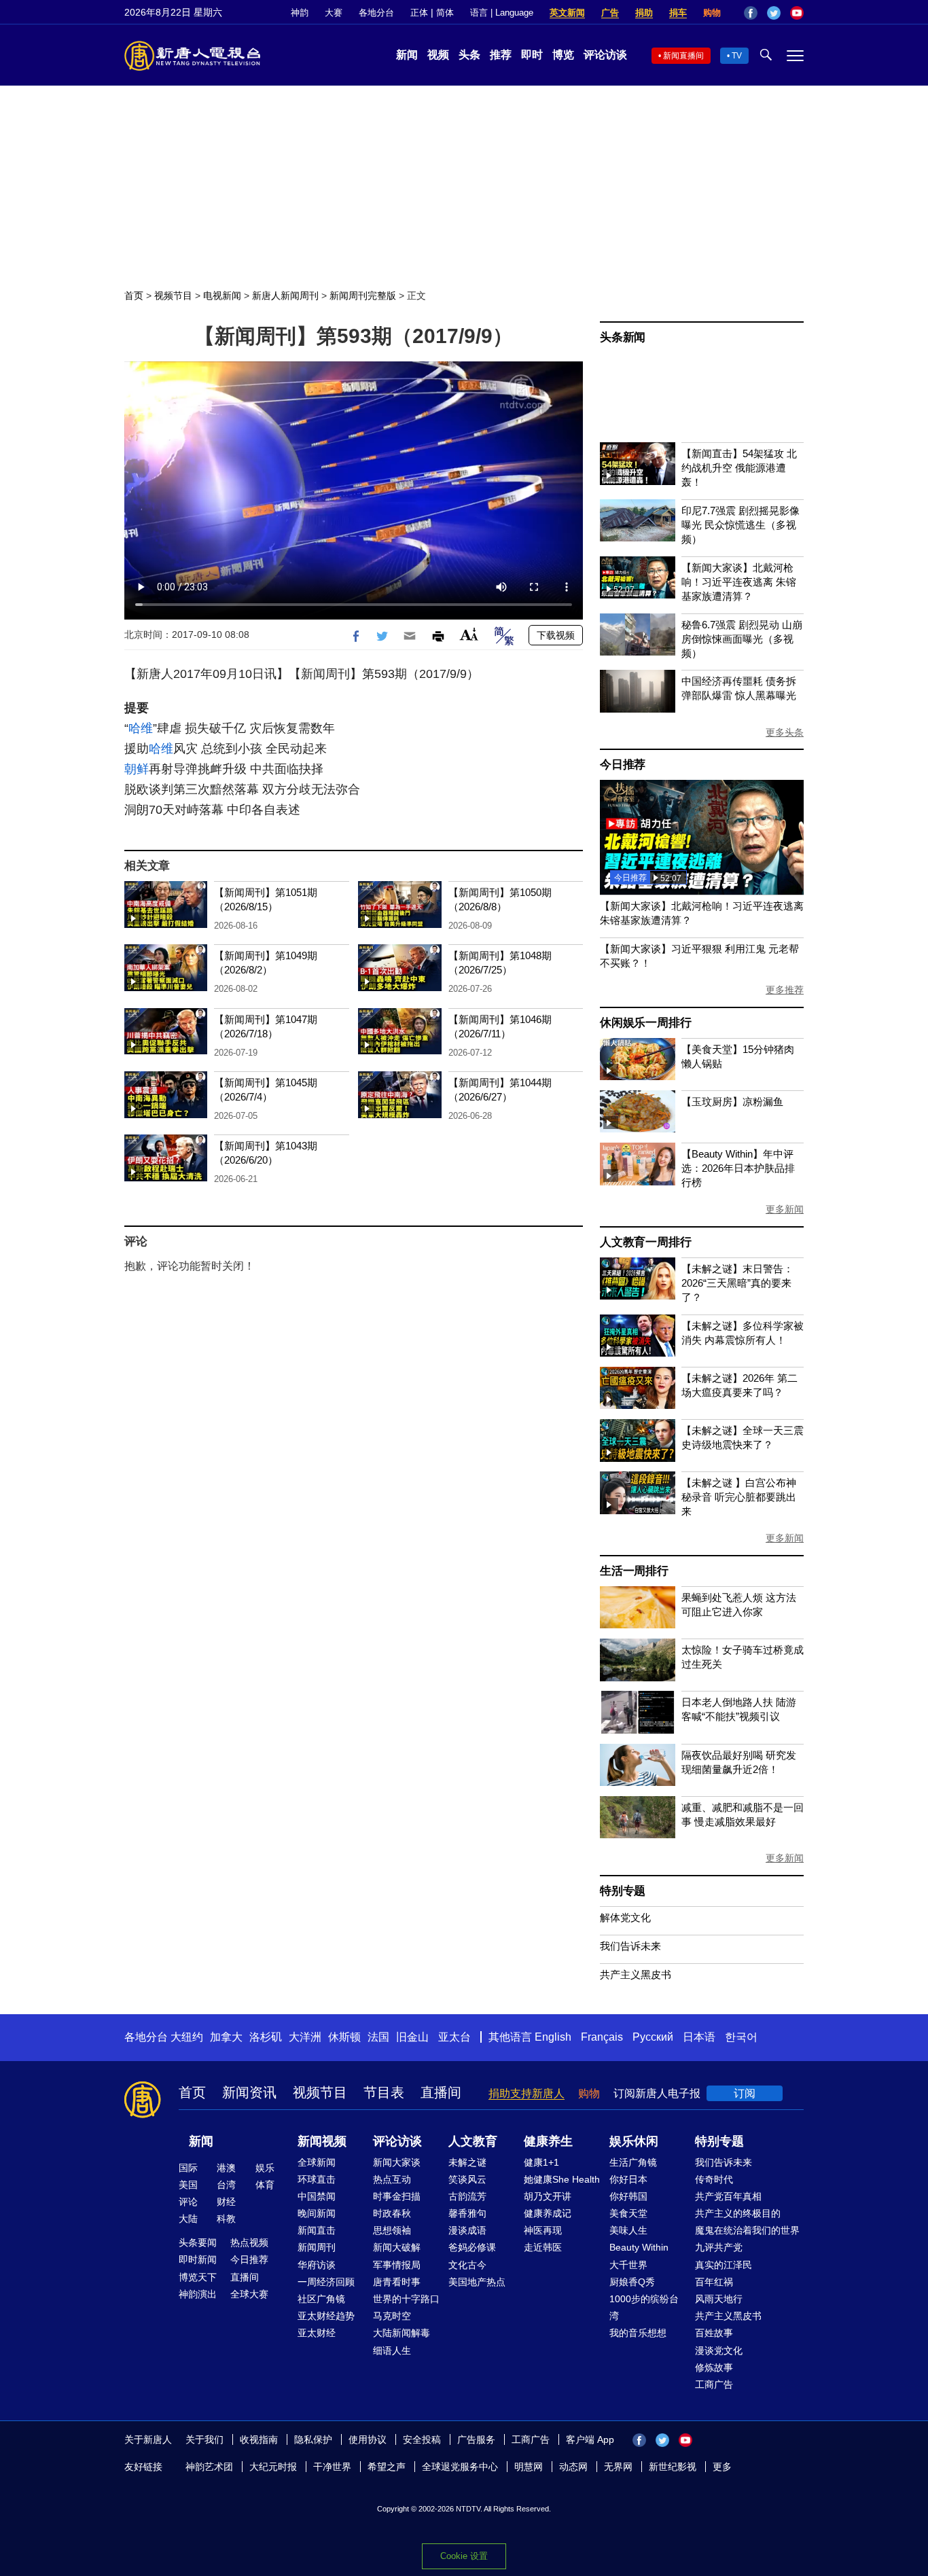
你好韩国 (628, 2196)
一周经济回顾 (326, 2282)
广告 (610, 13)
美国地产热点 (477, 2282)
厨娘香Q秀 (632, 2282)
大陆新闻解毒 (401, 2333)
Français (602, 2037)
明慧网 (529, 2467)
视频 (438, 55)
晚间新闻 (317, 2213)
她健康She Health (562, 2179)
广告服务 (476, 2439)
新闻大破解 (397, 2247)
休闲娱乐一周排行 (645, 1023)
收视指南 (259, 2439)
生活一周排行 (634, 1571)
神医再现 (543, 2230)
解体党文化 (625, 1917)
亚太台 (454, 2037)
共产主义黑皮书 (636, 1974)
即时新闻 (198, 2259)
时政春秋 (392, 2213)
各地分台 (376, 13)
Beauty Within (639, 2247)
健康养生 (548, 2141)
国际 (188, 2168)
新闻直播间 (683, 56)
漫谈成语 (467, 2230)
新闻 (407, 55)
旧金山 (412, 2037)
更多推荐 (785, 990)
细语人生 (392, 2350)
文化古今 (467, 2265)
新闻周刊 (317, 2247)
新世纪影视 (673, 2467)
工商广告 (714, 2384)
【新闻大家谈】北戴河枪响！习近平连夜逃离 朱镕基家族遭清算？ (739, 582)
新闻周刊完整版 (363, 296)
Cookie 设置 (464, 2556)
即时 (532, 55)
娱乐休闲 (634, 2141)
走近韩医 (543, 2247)
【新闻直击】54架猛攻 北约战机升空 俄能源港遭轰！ (739, 468)
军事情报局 (397, 2265)
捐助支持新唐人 (527, 2093)
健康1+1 (541, 2162)
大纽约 (187, 2037)
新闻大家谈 (397, 2162)
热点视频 (249, 2242)
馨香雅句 (467, 2213)
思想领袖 (392, 2230)
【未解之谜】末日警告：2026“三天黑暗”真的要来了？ (737, 1283)
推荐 (501, 55)
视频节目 (173, 296)
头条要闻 (198, 2242)
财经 (226, 2202)
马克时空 (392, 2316)
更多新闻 (785, 1209)
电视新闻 (222, 296)
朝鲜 (137, 769)
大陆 (188, 2219)
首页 (134, 296)
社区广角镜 (321, 2299)
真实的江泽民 (724, 2265)
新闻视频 (322, 2141)
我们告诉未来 (630, 1946)
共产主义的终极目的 (738, 2213)
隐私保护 (313, 2439)
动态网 (573, 2467)
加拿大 (226, 2037)
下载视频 (556, 635)
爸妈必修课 (472, 2247)
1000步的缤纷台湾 (644, 2307)
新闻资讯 (249, 2092)
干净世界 (332, 2467)
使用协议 (368, 2439)
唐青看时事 (397, 2282)
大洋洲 (305, 2037)
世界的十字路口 (406, 2299)
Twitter (774, 13)
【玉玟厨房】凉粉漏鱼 (732, 1102)
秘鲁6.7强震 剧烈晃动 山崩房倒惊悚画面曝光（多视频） (742, 639)
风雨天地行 (719, 2299)
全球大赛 (249, 2294)
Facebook (751, 13)
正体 (419, 13)
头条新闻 (623, 337)
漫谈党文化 (719, 2350)
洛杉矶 (266, 2037)
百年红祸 (714, 2282)
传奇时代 (714, 2179)
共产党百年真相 (728, 2196)
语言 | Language (502, 13)
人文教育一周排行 (645, 1242)
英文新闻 (567, 13)
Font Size (469, 634)
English (553, 2037)
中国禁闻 (317, 2196)
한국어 (741, 2037)
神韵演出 (198, 2294)
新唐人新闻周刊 (285, 296)
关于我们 (204, 2439)
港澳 (226, 2168)
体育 (265, 2185)
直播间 (441, 2092)
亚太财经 (317, 2333)
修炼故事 (714, 2367)
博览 (563, 55)
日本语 (699, 2037)
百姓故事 (714, 2333)
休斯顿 (344, 2037)
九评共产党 (719, 2247)
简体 (445, 13)
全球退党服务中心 (460, 2467)
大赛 (334, 13)
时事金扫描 (397, 2196)
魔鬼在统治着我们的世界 (747, 2230)
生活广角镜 (633, 2162)
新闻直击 (317, 2230)
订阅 (745, 2093)
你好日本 (628, 2179)
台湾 (226, 2185)
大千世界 (628, 2265)
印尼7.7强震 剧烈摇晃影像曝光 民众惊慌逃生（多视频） (740, 525)
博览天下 (198, 2277)
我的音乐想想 (638, 2333)
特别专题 (623, 1891)
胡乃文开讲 (548, 2196)
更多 (722, 2467)
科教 (226, 2219)
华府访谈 (317, 2265)
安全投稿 (422, 2439)
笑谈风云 (467, 2179)
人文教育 (473, 2141)
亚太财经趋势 (326, 2316)
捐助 (644, 13)
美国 (188, 2185)
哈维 (141, 728)
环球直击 (317, 2179)
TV (737, 56)
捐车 (678, 13)
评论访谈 (605, 55)
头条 (469, 55)
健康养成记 (548, 2213)
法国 (378, 2037)
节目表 (384, 2092)
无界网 (618, 2467)
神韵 (300, 13)
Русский (653, 2037)
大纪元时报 (273, 2467)
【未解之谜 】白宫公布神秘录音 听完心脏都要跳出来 (739, 1497)
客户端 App (590, 2439)
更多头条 (785, 732)
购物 (712, 13)
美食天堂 (628, 2213)
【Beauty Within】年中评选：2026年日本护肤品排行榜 (738, 1168)
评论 (188, 2202)
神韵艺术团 (209, 2467)
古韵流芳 (467, 2196)
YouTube (797, 13)
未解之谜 (467, 2162)
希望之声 (387, 2467)
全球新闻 (317, 2162)
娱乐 (265, 2168)
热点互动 (392, 2179)
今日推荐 (623, 765)
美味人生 (628, 2230)
